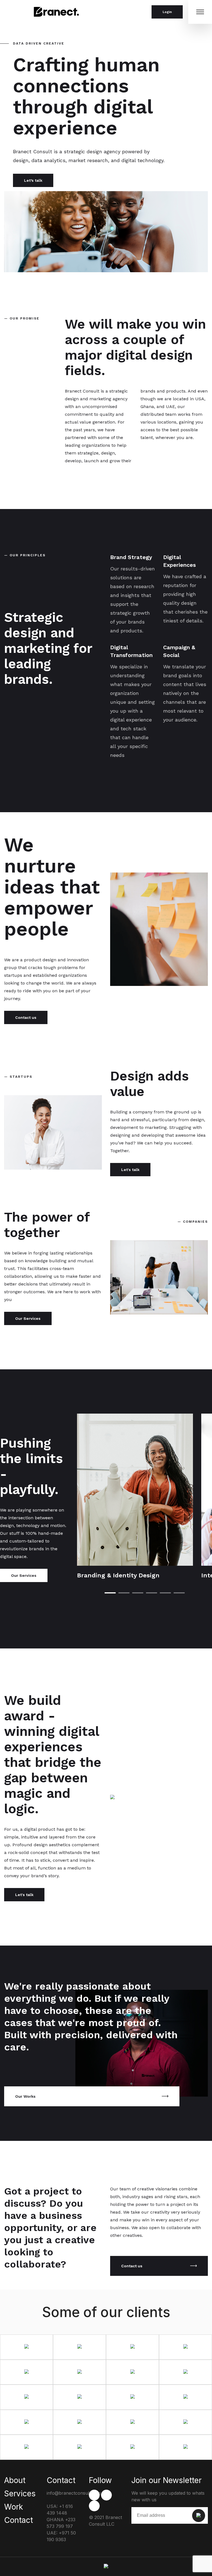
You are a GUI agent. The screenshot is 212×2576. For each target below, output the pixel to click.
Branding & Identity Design (118, 1575)
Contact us (26, 1017)
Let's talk (130, 1170)
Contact (18, 2520)
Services (20, 2494)
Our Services (28, 1318)
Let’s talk (33, 180)
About (15, 2480)
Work (14, 2507)
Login (167, 12)
